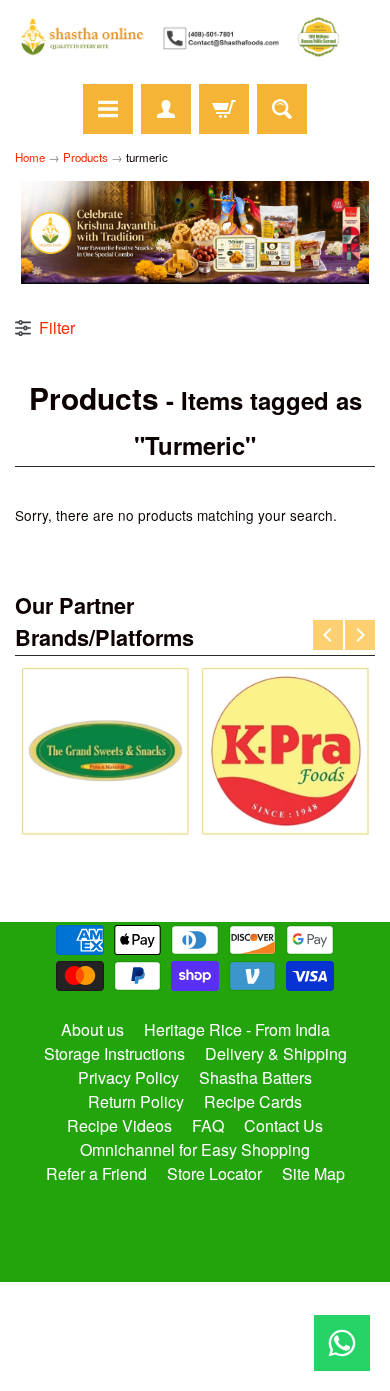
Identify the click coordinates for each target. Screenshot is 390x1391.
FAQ (208, 1125)
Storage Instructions (114, 1053)
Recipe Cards (253, 1101)
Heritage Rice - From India (237, 1029)
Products (85, 157)
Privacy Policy (128, 1077)
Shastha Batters (255, 1077)
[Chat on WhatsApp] (342, 1343)
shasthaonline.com (186, 1316)
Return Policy (136, 1101)
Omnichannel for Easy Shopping (195, 1149)
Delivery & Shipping (276, 1053)
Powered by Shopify (195, 1350)
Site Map (313, 1173)
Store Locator (214, 1173)
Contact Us (283, 1125)
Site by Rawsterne (195, 1333)
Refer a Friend (96, 1173)
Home (30, 157)
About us (92, 1029)
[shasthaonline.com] (195, 37)
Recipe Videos (119, 1125)
